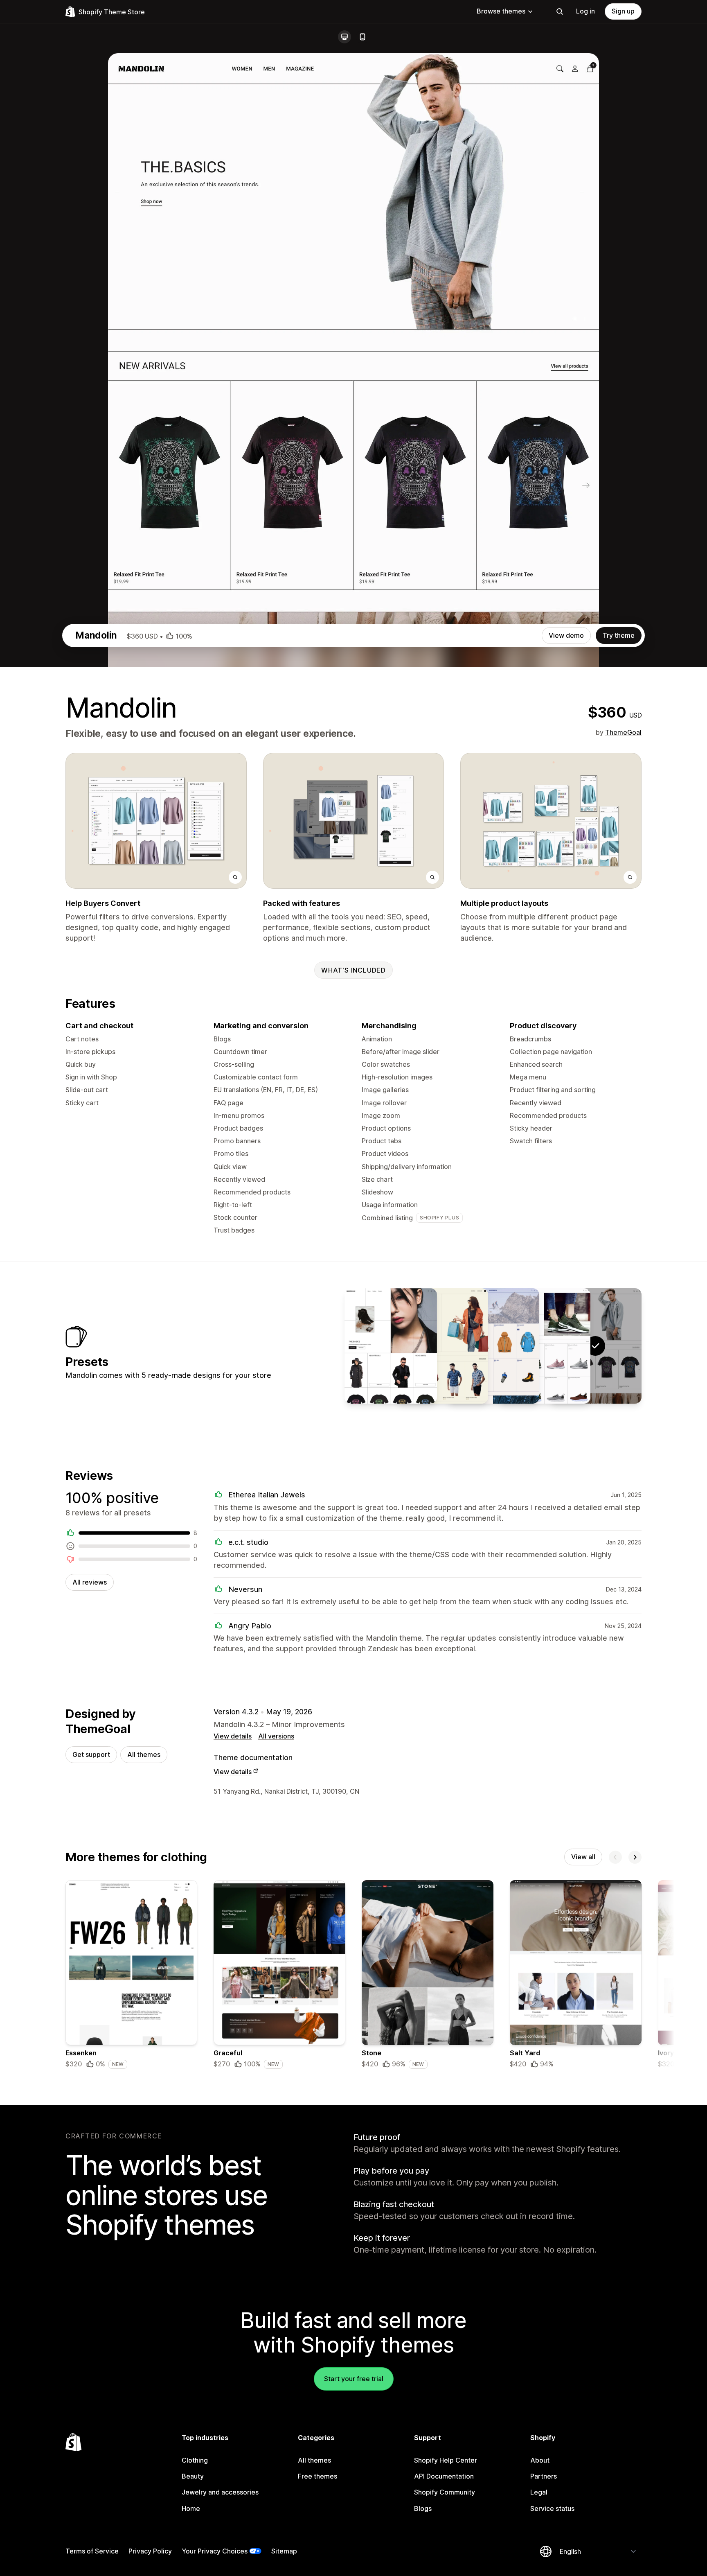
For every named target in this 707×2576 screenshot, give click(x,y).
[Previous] (615, 1857)
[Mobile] (363, 37)
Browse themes (501, 11)
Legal (539, 2492)
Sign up (623, 11)
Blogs (423, 2508)
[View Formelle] (442, 1346)
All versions (276, 1736)
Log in (585, 11)
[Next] (635, 1857)
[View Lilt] (544, 1346)
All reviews (90, 1582)
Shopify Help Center (446, 2460)
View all (583, 1857)
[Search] (560, 11)
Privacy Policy (150, 2551)
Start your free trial (354, 2379)
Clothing (195, 2460)
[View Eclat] (391, 1346)
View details (233, 1736)
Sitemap (284, 2551)
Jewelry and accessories (220, 2492)
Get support (91, 1754)
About (540, 2460)
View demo (566, 635)
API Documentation (444, 2476)
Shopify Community (445, 2492)
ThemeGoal (623, 732)
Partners (544, 2476)
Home (191, 2508)
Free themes (317, 2476)
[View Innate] (493, 1346)
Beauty (193, 2476)
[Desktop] (344, 37)
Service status (552, 2508)
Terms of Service (92, 2551)
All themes (144, 1754)
